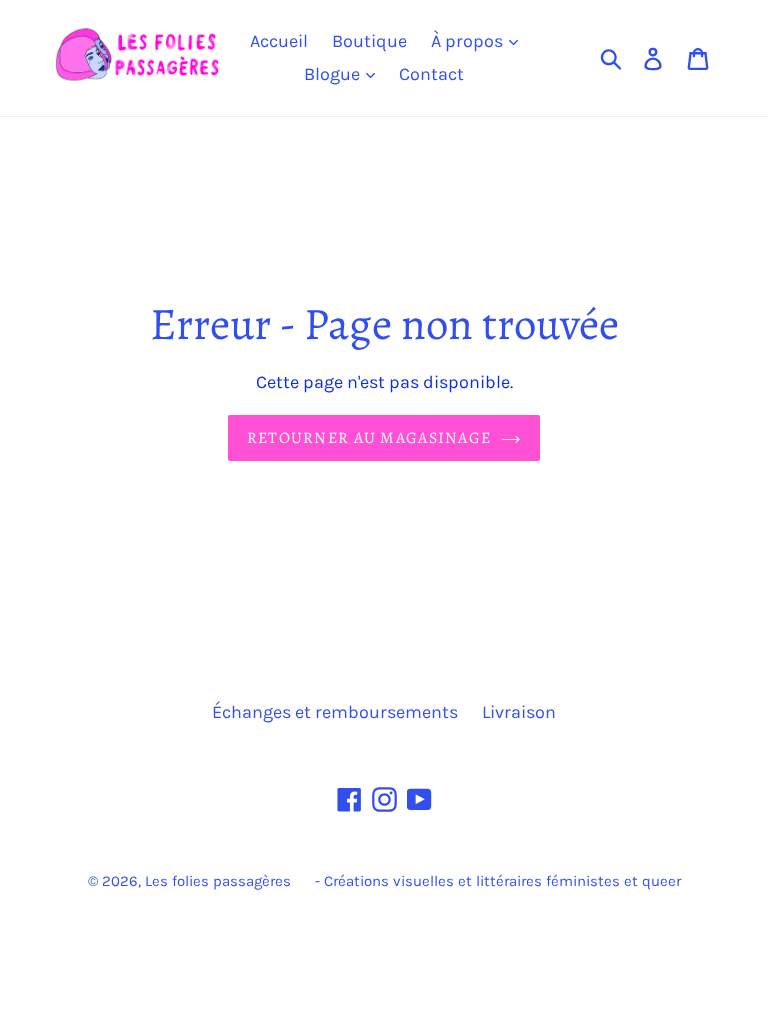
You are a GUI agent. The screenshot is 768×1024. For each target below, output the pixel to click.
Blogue (334, 74)
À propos (469, 41)
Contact (431, 74)
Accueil (279, 41)
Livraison (519, 712)
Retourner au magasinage (369, 438)
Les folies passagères (218, 881)
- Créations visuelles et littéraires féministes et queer (498, 881)
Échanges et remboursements (335, 712)
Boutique (369, 41)
